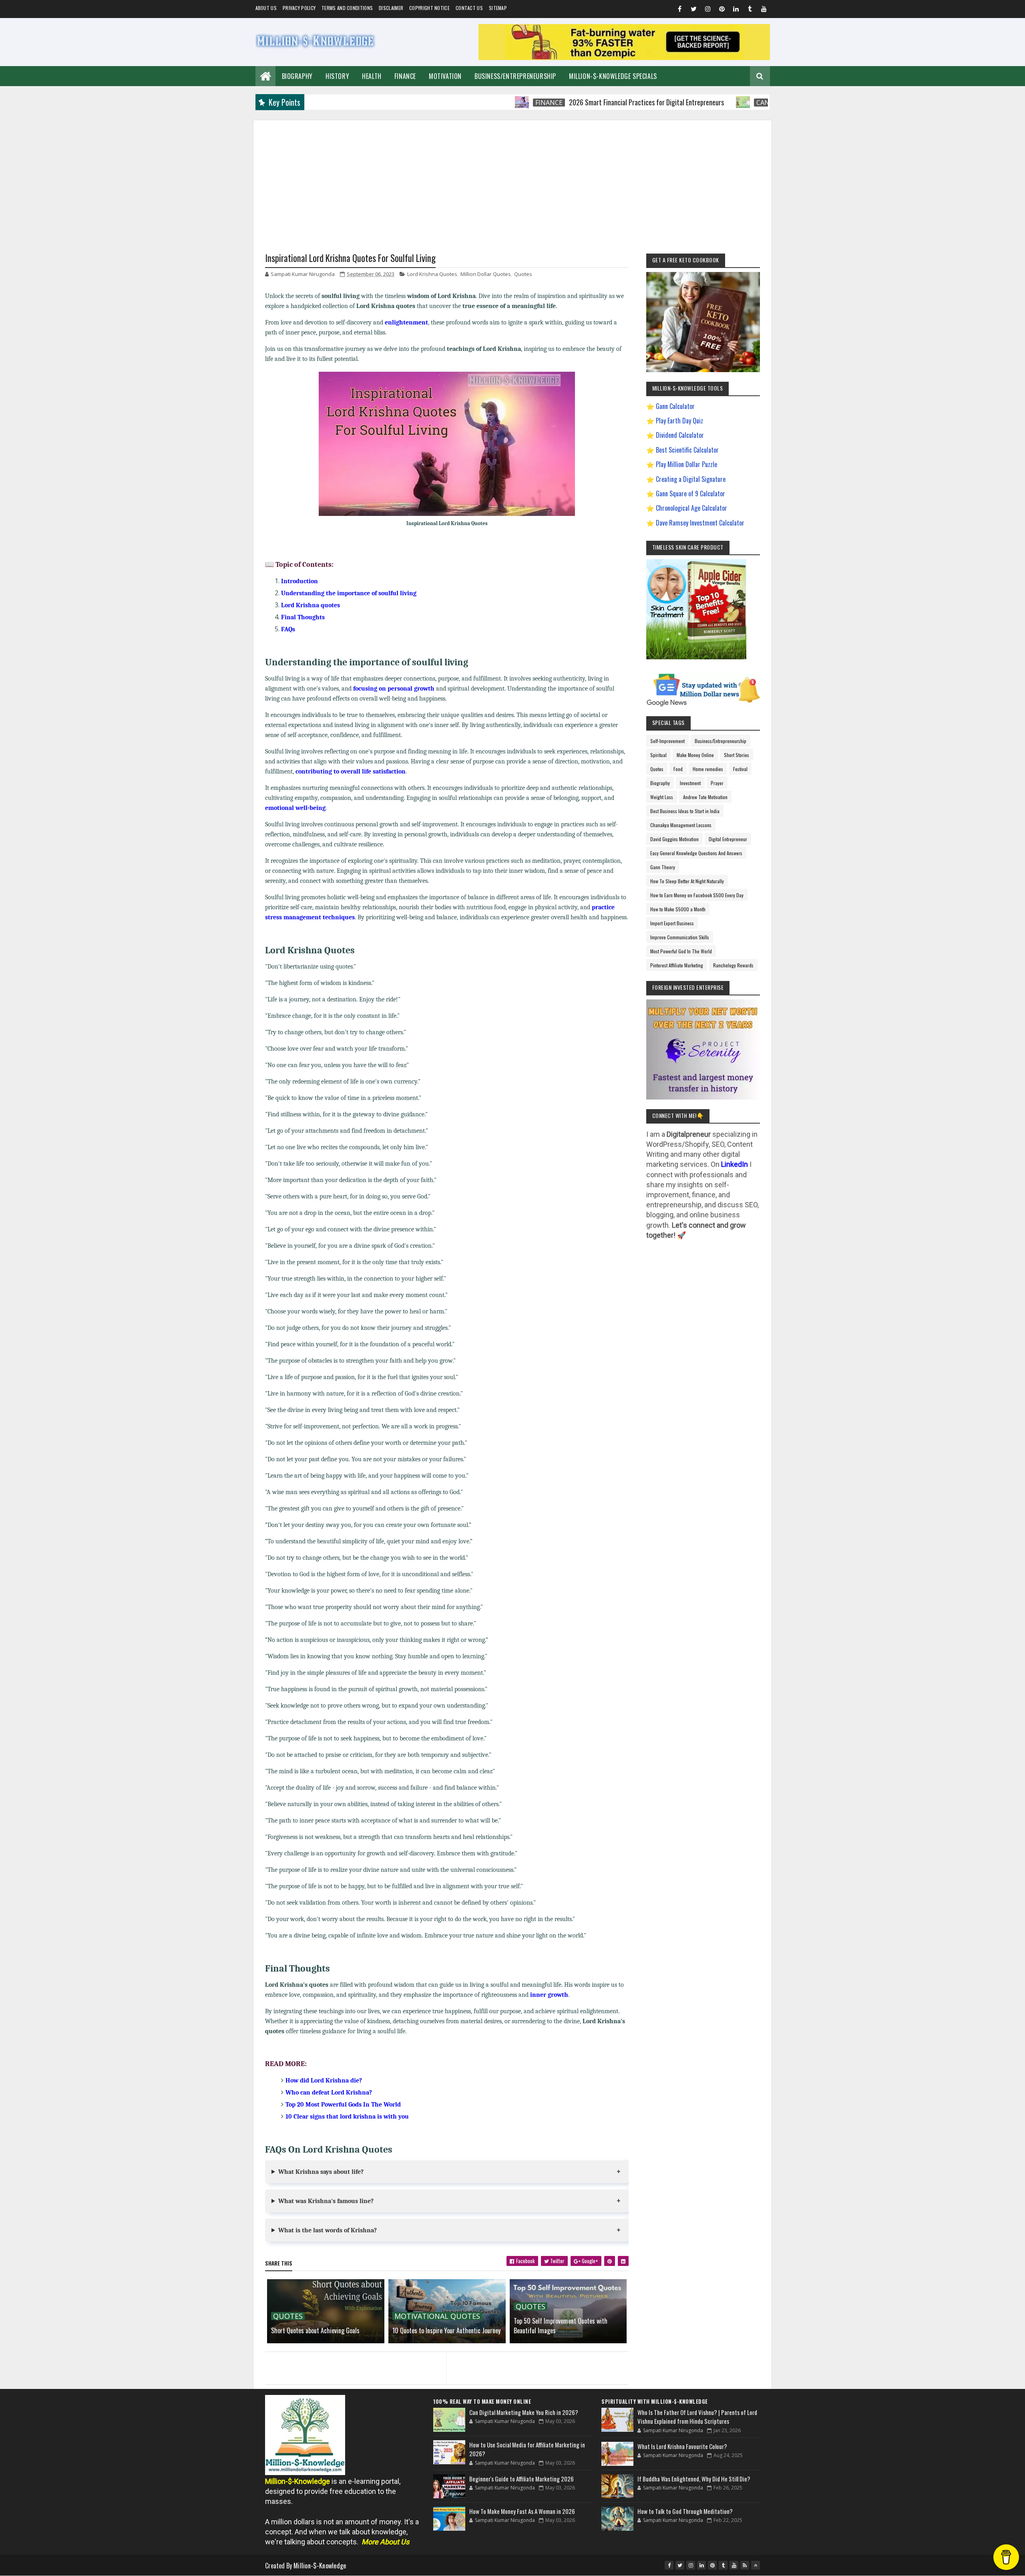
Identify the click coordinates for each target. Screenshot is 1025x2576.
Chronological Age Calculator (691, 508)
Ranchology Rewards (733, 965)
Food (678, 769)
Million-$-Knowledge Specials (613, 76)
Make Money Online (695, 755)
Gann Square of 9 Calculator (690, 493)
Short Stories (737, 755)
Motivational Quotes (437, 2316)
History (337, 76)
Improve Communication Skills (680, 937)
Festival (740, 769)
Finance (405, 76)
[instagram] (708, 10)
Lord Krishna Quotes (432, 274)
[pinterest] (722, 10)
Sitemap (498, 8)
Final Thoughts (303, 617)
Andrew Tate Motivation (705, 797)
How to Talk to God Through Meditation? (685, 2511)
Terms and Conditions (347, 8)
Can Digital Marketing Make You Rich (741, 103)
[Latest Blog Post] (449, 2420)
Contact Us (469, 8)
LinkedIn (735, 1164)
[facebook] (680, 10)
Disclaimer (391, 8)
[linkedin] (736, 10)
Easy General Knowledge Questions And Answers (696, 853)
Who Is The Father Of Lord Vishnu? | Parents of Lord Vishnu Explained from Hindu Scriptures (697, 2417)
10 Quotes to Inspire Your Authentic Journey (446, 2330)
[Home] (265, 75)
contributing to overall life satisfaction (351, 771)
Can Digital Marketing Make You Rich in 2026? (524, 2412)
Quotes (523, 274)
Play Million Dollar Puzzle (686, 464)
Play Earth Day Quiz (679, 421)
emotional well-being (295, 808)
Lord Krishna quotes (311, 605)
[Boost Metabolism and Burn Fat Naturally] (624, 57)
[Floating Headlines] (442, 102)
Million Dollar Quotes (486, 274)
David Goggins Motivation (674, 839)
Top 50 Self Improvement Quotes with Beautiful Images (561, 2326)
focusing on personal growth (394, 689)
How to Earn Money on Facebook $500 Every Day (697, 895)
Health (372, 76)
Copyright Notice (429, 8)
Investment (690, 783)
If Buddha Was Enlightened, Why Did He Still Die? (694, 2479)
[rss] (745, 2565)
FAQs (288, 629)
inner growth (549, 1995)
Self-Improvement (667, 741)
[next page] (540, 2358)
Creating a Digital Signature (691, 479)
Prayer (717, 783)
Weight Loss (662, 797)
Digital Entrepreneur (728, 839)
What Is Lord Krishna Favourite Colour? (682, 2446)
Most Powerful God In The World (681, 951)
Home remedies (708, 769)
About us (266, 8)
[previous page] (354, 2358)
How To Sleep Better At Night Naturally (687, 881)
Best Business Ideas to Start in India (685, 811)
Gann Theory (663, 867)
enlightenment (406, 322)
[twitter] (694, 10)
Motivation (445, 76)
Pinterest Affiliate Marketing (677, 965)
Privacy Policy (299, 8)
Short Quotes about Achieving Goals (315, 2330)
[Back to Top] (756, 2565)
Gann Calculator (675, 406)
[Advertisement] (512, 176)
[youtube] (764, 10)
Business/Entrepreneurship (515, 76)
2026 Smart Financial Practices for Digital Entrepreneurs (566, 102)
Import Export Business (672, 923)
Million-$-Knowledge (320, 2566)
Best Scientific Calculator (687, 450)
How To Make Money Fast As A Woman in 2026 (522, 2511)
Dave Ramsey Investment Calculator (700, 523)
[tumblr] (750, 10)
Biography (297, 76)
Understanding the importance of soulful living (349, 593)
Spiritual (658, 755)
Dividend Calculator (680, 435)
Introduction (299, 581)
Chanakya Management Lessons (681, 825)
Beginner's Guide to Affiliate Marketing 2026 (522, 2479)
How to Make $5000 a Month (678, 909)
